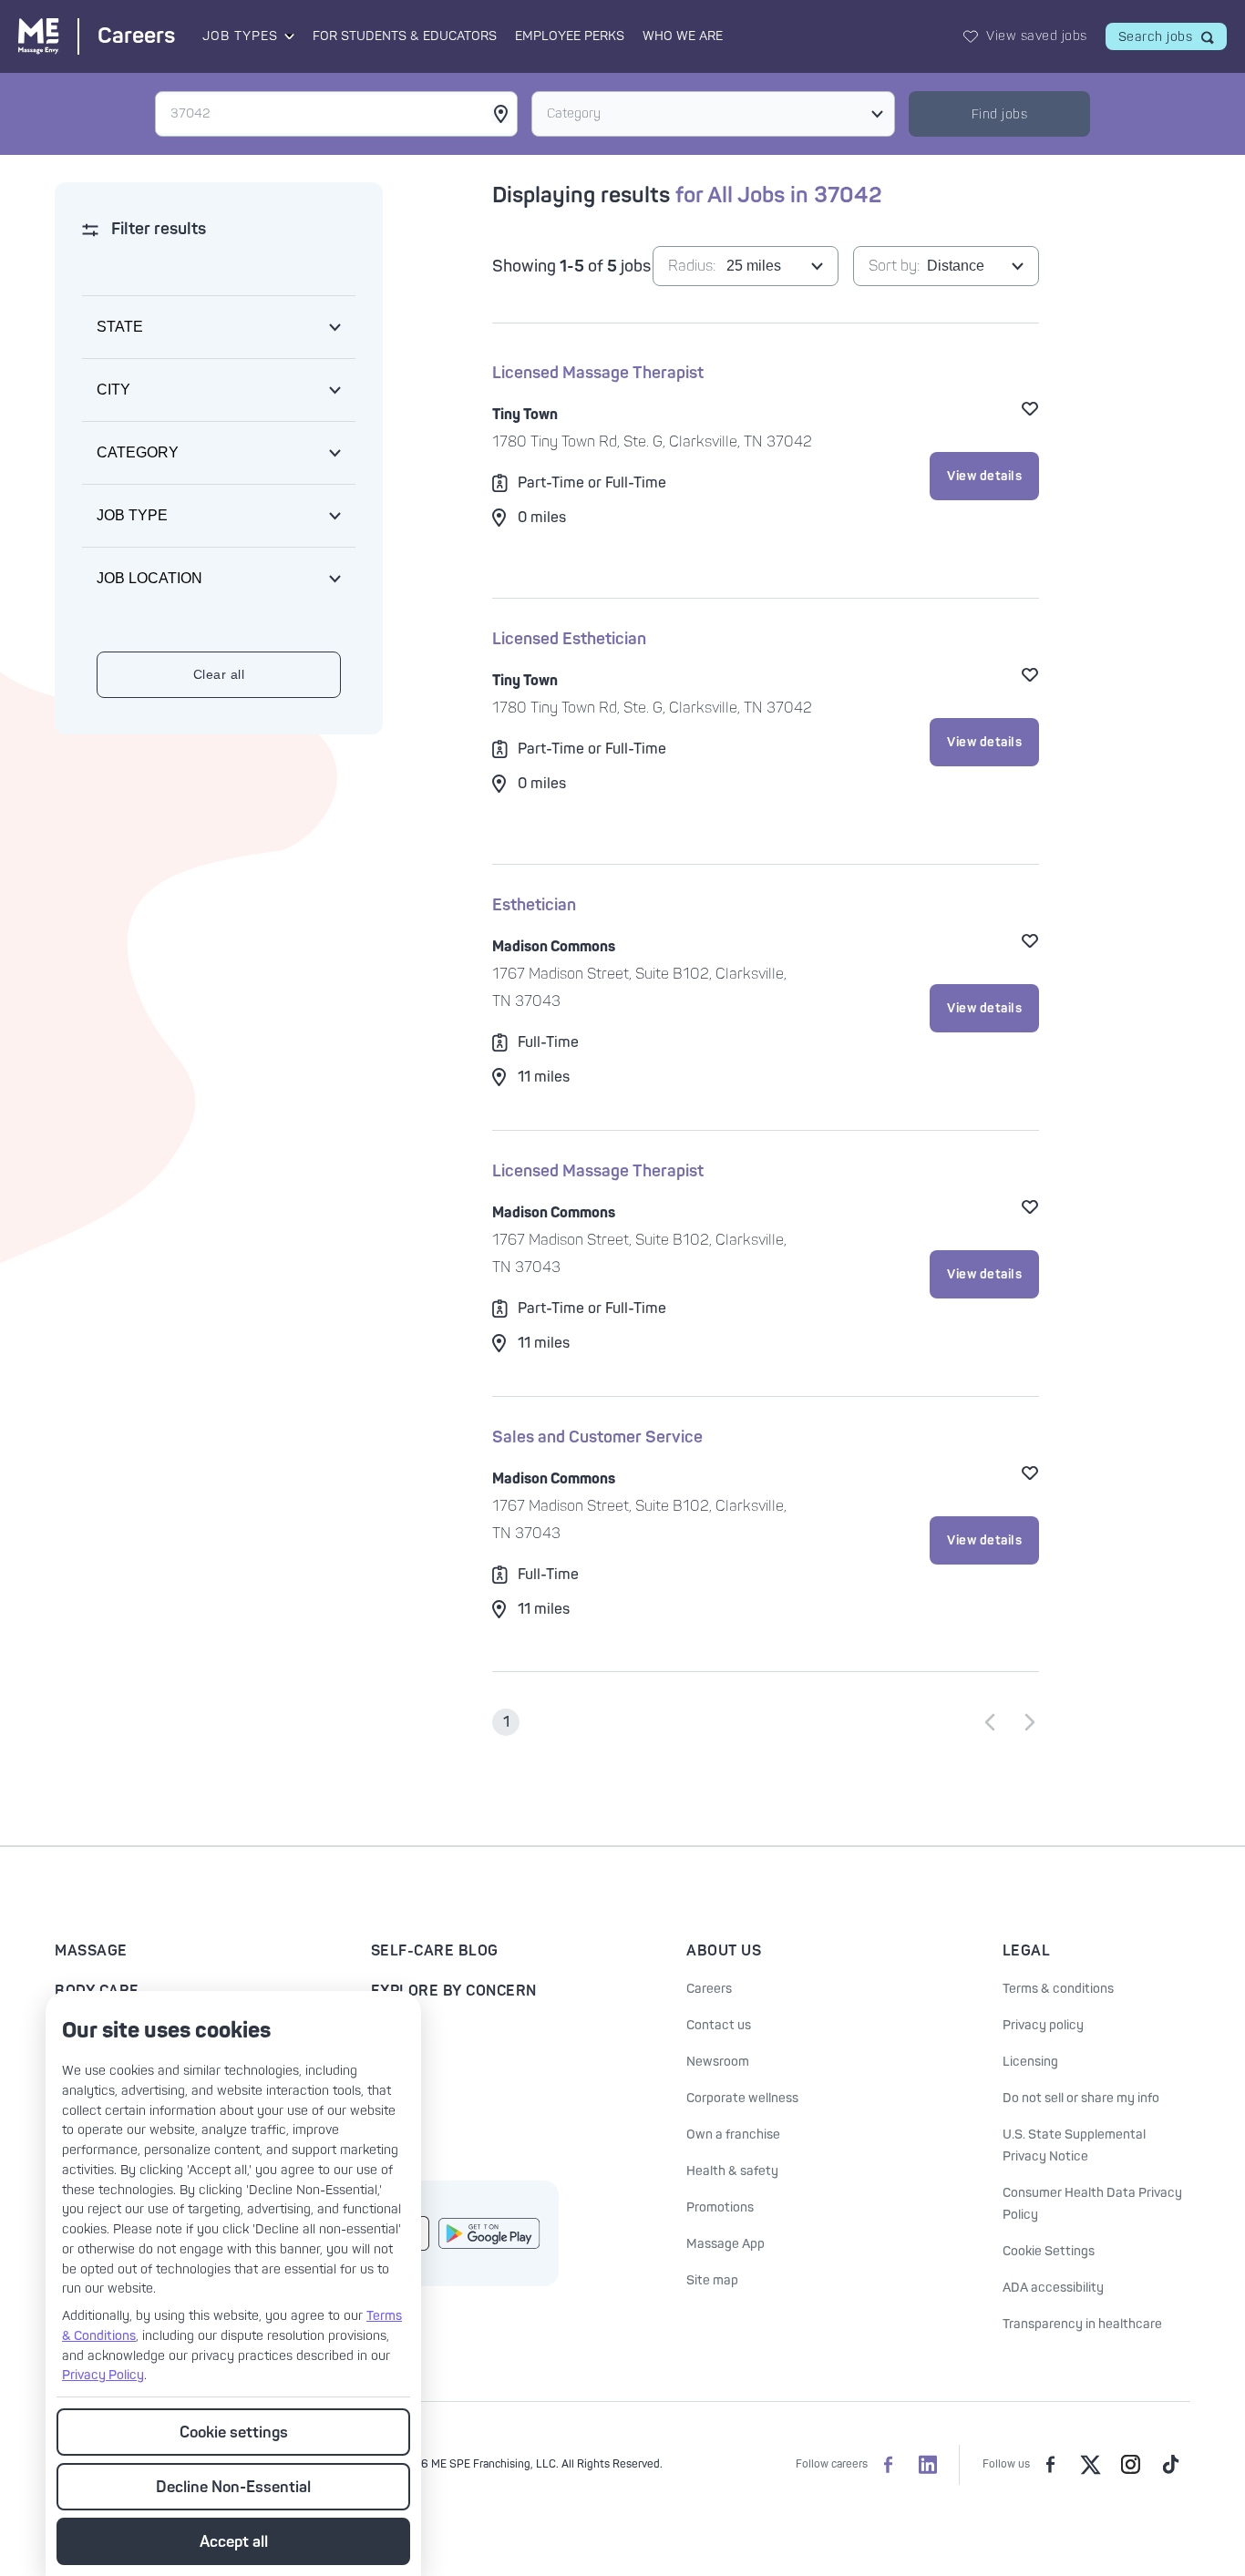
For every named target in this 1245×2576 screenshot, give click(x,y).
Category (574, 113)
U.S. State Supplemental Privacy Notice (1074, 2145)
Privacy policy (1043, 2025)
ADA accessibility (1053, 2288)
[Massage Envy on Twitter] (1090, 2465)
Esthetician (534, 905)
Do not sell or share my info (1081, 2098)
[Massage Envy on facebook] (1050, 2465)
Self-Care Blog (435, 1951)
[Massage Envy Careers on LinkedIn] (928, 2465)
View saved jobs (1037, 36)
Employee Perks (570, 36)
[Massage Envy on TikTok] (1170, 2465)
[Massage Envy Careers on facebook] (888, 2465)
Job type (132, 515)
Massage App (725, 2244)
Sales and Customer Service (597, 1437)
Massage (91, 1951)
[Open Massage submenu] (288, 36)
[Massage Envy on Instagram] (1130, 2465)
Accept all (234, 2542)
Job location (149, 578)
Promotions (720, 2207)
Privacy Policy (103, 2375)
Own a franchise (733, 2135)
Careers (709, 1989)
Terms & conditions (1058, 1989)
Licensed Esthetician (569, 639)
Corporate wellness (742, 2098)
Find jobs (1000, 114)
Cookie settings (234, 2432)
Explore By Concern (454, 1991)
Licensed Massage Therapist (598, 373)
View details (984, 476)
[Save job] (1030, 408)
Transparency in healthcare (1082, 2324)
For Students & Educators (405, 36)
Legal (1027, 1951)
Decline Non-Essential (233, 2487)
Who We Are (683, 36)
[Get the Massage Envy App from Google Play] (489, 2233)
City (113, 390)
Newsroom (718, 2062)
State (120, 327)
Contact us (719, 2025)
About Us (724, 1951)
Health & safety (732, 2171)
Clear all (219, 674)
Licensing (1030, 2062)
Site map (712, 2280)
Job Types (240, 36)
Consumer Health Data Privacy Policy (1092, 2204)
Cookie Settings (1049, 2251)
